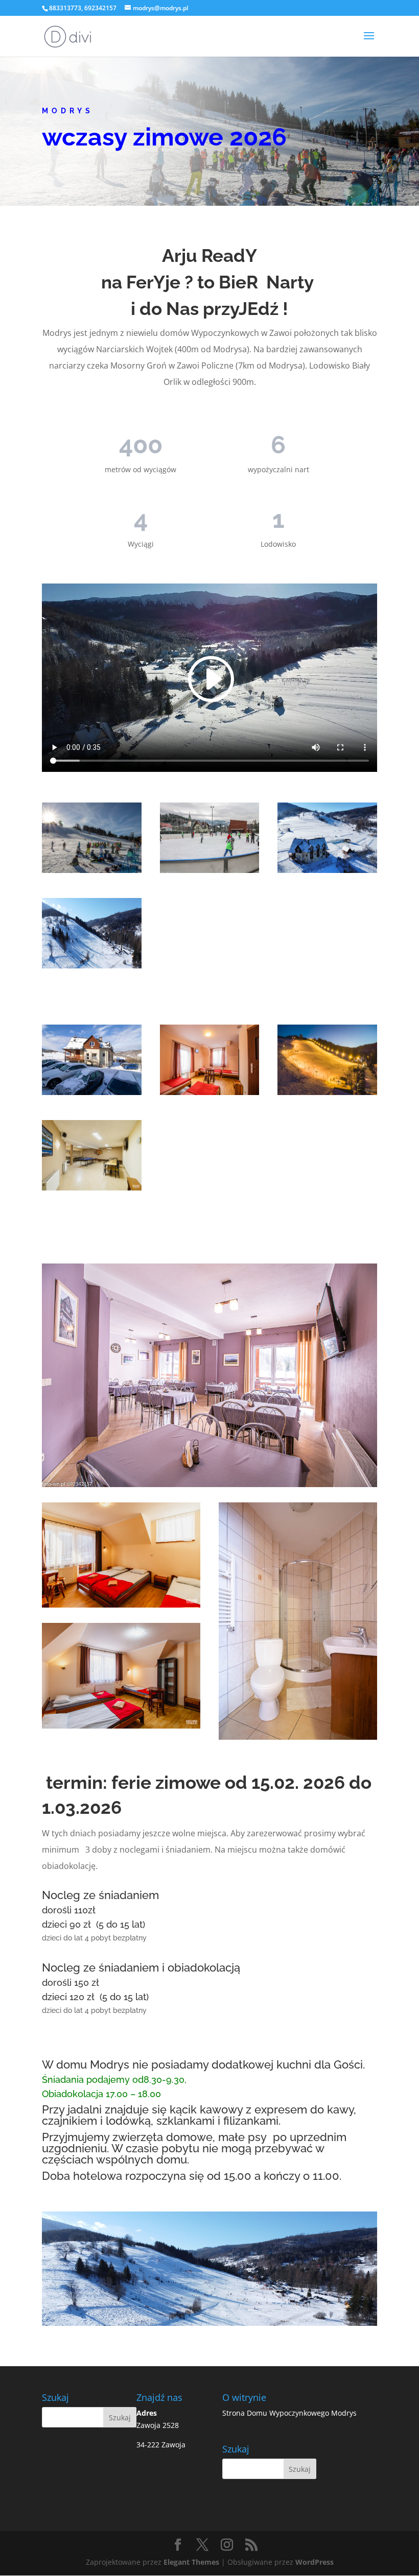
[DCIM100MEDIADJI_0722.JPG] (92, 966)
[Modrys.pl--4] (327, 1092)
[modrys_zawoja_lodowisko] (210, 870)
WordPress (315, 2562)
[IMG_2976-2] (92, 870)
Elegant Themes (191, 2562)
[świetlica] (92, 1188)
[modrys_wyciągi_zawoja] (327, 870)
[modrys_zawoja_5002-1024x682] (92, 1092)
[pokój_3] (210, 1092)
